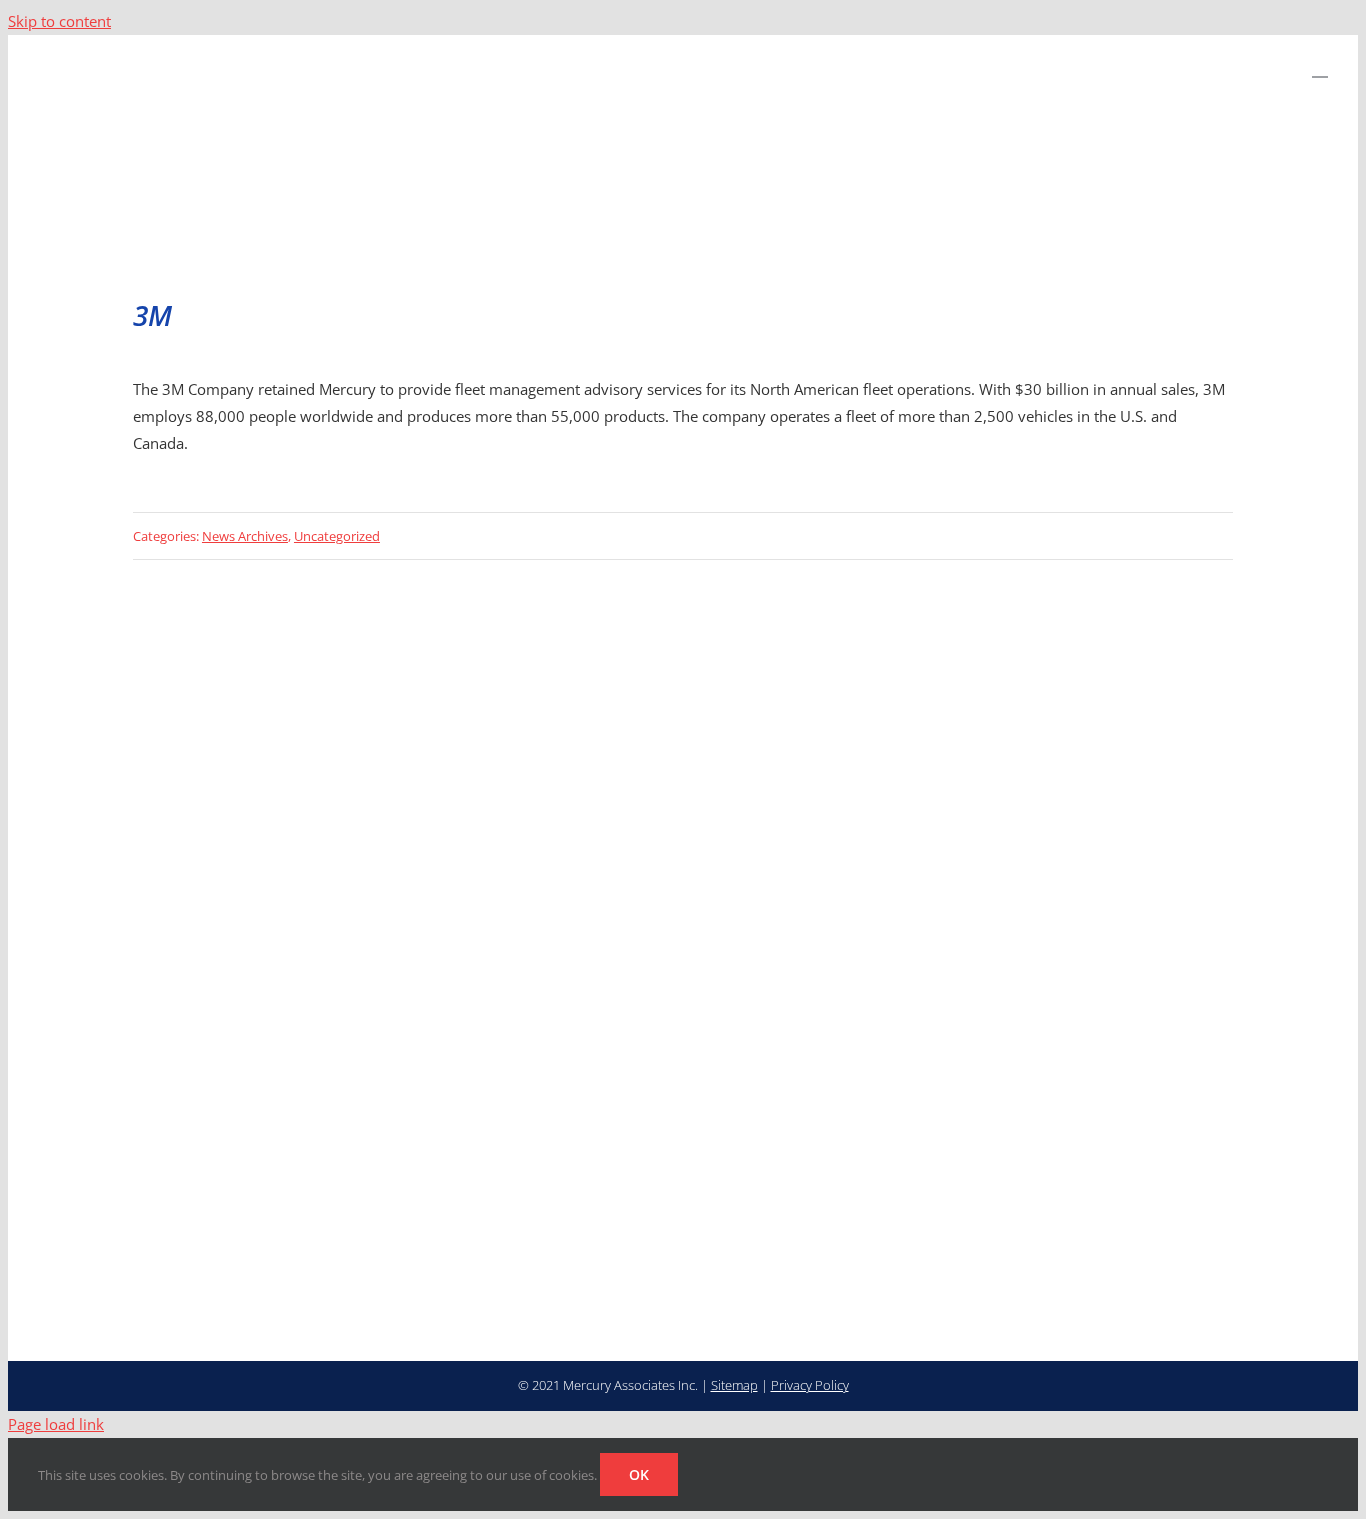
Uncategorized (337, 536)
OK (639, 1474)
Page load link (56, 1424)
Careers (1099, 1126)
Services (960, 1178)
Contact (1099, 1155)
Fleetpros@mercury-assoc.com (771, 1148)
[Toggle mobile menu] (1320, 67)
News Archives (245, 536)
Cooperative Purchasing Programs (1113, 1207)
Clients (955, 1207)
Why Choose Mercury (972, 1137)
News (949, 1236)
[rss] (653, 1242)
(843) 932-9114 (721, 1126)
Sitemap (734, 1385)
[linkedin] (621, 1242)
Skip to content (59, 21)
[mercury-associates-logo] (306, 1100)
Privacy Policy (810, 1385)
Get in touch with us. (657, 887)
